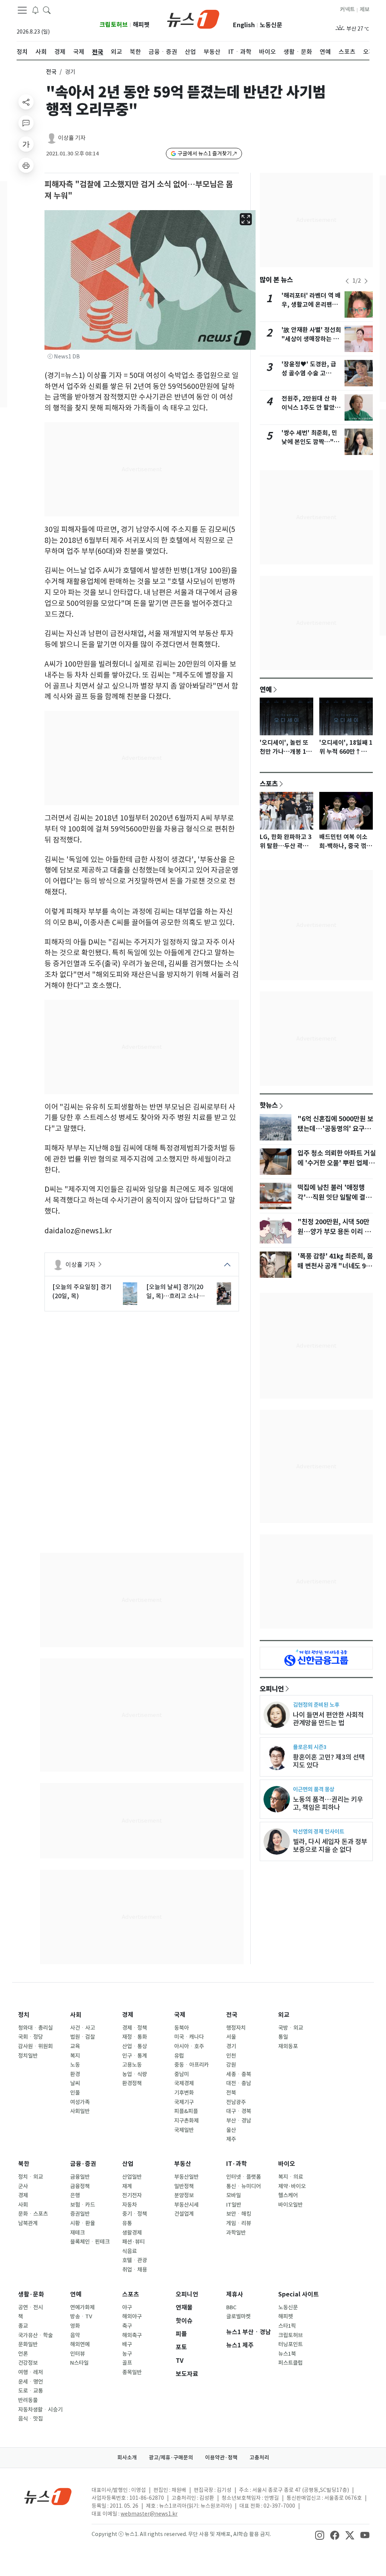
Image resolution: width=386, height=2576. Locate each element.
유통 (127, 2223)
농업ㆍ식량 (135, 2074)
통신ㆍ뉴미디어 (244, 2186)
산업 (128, 2164)
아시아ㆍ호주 (189, 2046)
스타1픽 (287, 2326)
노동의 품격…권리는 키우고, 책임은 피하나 (328, 1803)
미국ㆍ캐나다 (189, 2037)
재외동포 (288, 2046)
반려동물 (28, 2400)
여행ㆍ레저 (31, 2372)
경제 (128, 2015)
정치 (24, 2015)
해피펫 (141, 25)
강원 (231, 2065)
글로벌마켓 (238, 2316)
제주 (231, 2139)
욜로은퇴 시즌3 (310, 1747)
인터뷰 (77, 2354)
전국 (51, 72)
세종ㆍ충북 (239, 2074)
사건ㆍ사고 (83, 2028)
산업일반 (132, 2177)
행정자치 (236, 2028)
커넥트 (347, 9)
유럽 (179, 2056)
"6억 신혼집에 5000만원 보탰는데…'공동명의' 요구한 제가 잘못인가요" (335, 1129)
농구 (127, 2354)
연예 (266, 689)
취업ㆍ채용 (135, 2270)
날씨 (75, 2083)
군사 (23, 2186)
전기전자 (132, 2195)
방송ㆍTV (81, 2316)
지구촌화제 (186, 2121)
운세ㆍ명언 (31, 2382)
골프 (127, 2363)
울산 (231, 2130)
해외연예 (80, 2344)
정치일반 (28, 2056)
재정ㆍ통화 (135, 2037)
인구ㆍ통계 (135, 2056)
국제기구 (184, 2102)
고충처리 (259, 2458)
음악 (75, 2335)
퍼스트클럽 (290, 2363)
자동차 (129, 2205)
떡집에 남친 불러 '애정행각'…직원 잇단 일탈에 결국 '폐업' (334, 1197)
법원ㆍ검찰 (83, 2037)
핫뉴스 (269, 1105)
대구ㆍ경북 (239, 2111)
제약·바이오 (292, 2186)
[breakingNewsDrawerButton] (35, 10)
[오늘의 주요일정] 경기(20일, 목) (82, 1291)
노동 (75, 2065)
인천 (231, 2056)
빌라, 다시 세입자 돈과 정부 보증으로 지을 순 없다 (330, 1846)
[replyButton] (26, 123)
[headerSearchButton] (47, 10)
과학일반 (236, 2233)
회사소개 (127, 2458)
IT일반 (234, 2205)
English (244, 25)
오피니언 (272, 1689)
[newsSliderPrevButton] (347, 281)
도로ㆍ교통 (31, 2391)
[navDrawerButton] (22, 10)
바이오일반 (290, 2205)
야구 (127, 2307)
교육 (75, 2046)
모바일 (234, 2195)
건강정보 (28, 2363)
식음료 (129, 2251)
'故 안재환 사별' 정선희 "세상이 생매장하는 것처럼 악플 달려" (311, 339)
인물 (75, 2093)
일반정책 (184, 2186)
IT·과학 (237, 2164)
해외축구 (132, 2335)
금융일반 (80, 2177)
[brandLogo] (193, 18)
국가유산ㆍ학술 (35, 2335)
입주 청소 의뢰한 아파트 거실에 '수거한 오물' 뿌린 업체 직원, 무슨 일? (337, 1163)
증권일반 (80, 2214)
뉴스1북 (287, 2354)
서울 (231, 2037)
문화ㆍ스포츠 (33, 2214)
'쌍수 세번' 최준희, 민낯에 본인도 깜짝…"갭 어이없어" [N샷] (310, 442)
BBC (231, 2307)
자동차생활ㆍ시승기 (40, 2410)
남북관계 (28, 2223)
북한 (24, 2164)
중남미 (182, 2074)
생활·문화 (31, 2294)
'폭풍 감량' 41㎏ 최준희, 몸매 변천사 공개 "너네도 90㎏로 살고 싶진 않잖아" (335, 1266)
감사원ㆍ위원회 (35, 2046)
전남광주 (236, 2102)
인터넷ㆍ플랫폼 (244, 2177)
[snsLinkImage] (320, 2535)
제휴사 (235, 2294)
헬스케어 (288, 2195)
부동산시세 (186, 2205)
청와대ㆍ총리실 (35, 2028)
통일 (283, 2037)
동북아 (182, 2028)
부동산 (183, 2164)
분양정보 (184, 2195)
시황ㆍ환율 (83, 2223)
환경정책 (132, 2083)
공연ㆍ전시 (31, 2307)
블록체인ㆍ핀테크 (90, 2242)
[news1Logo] (48, 2496)
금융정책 (80, 2186)
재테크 (77, 2233)
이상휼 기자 (72, 138)
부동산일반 (186, 2177)
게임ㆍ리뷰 (239, 2223)
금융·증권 (83, 2164)
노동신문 (271, 25)
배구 (127, 2344)
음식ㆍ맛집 (31, 2419)
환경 (75, 2074)
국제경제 (184, 2083)
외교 (284, 2015)
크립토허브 (114, 25)
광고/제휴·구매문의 (171, 2458)
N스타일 (79, 2363)
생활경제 (132, 2233)
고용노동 (132, 2065)
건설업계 (184, 2214)
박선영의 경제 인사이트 (319, 1831)
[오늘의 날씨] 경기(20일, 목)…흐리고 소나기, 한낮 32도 (177, 1292)
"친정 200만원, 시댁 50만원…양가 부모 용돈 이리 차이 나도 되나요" (334, 1232)
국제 (180, 2015)
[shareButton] (26, 102)
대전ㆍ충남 (239, 2083)
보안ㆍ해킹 (239, 2214)
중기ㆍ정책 (135, 2214)
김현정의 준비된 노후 (316, 1705)
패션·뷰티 (133, 2242)
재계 (127, 2186)
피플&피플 (186, 2111)
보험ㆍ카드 (83, 2205)
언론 (23, 2354)
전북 (231, 2093)
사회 (76, 2015)
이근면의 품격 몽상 (314, 1789)
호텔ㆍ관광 (135, 2260)
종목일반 (132, 2372)
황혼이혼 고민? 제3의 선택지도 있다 (329, 1761)
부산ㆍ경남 (239, 2121)
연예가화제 (82, 2307)
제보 (365, 9)
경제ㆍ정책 (135, 2028)
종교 (23, 2326)
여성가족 (80, 2102)
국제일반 (184, 2130)
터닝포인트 (290, 2344)
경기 (231, 2046)
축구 (127, 2326)
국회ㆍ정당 (31, 2037)
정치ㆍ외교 (31, 2177)
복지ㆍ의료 (291, 2177)
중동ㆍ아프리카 (191, 2065)
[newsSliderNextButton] (366, 281)
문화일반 (28, 2344)
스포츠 (269, 784)
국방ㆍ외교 (291, 2028)
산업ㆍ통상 (135, 2046)
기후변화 (184, 2093)
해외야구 (132, 2316)
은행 (75, 2195)
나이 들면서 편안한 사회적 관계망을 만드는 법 (328, 1719)
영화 (75, 2326)
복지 (75, 2056)
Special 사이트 (299, 2294)
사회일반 (80, 2111)
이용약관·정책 (221, 2458)
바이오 (287, 2164)
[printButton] (26, 165)
